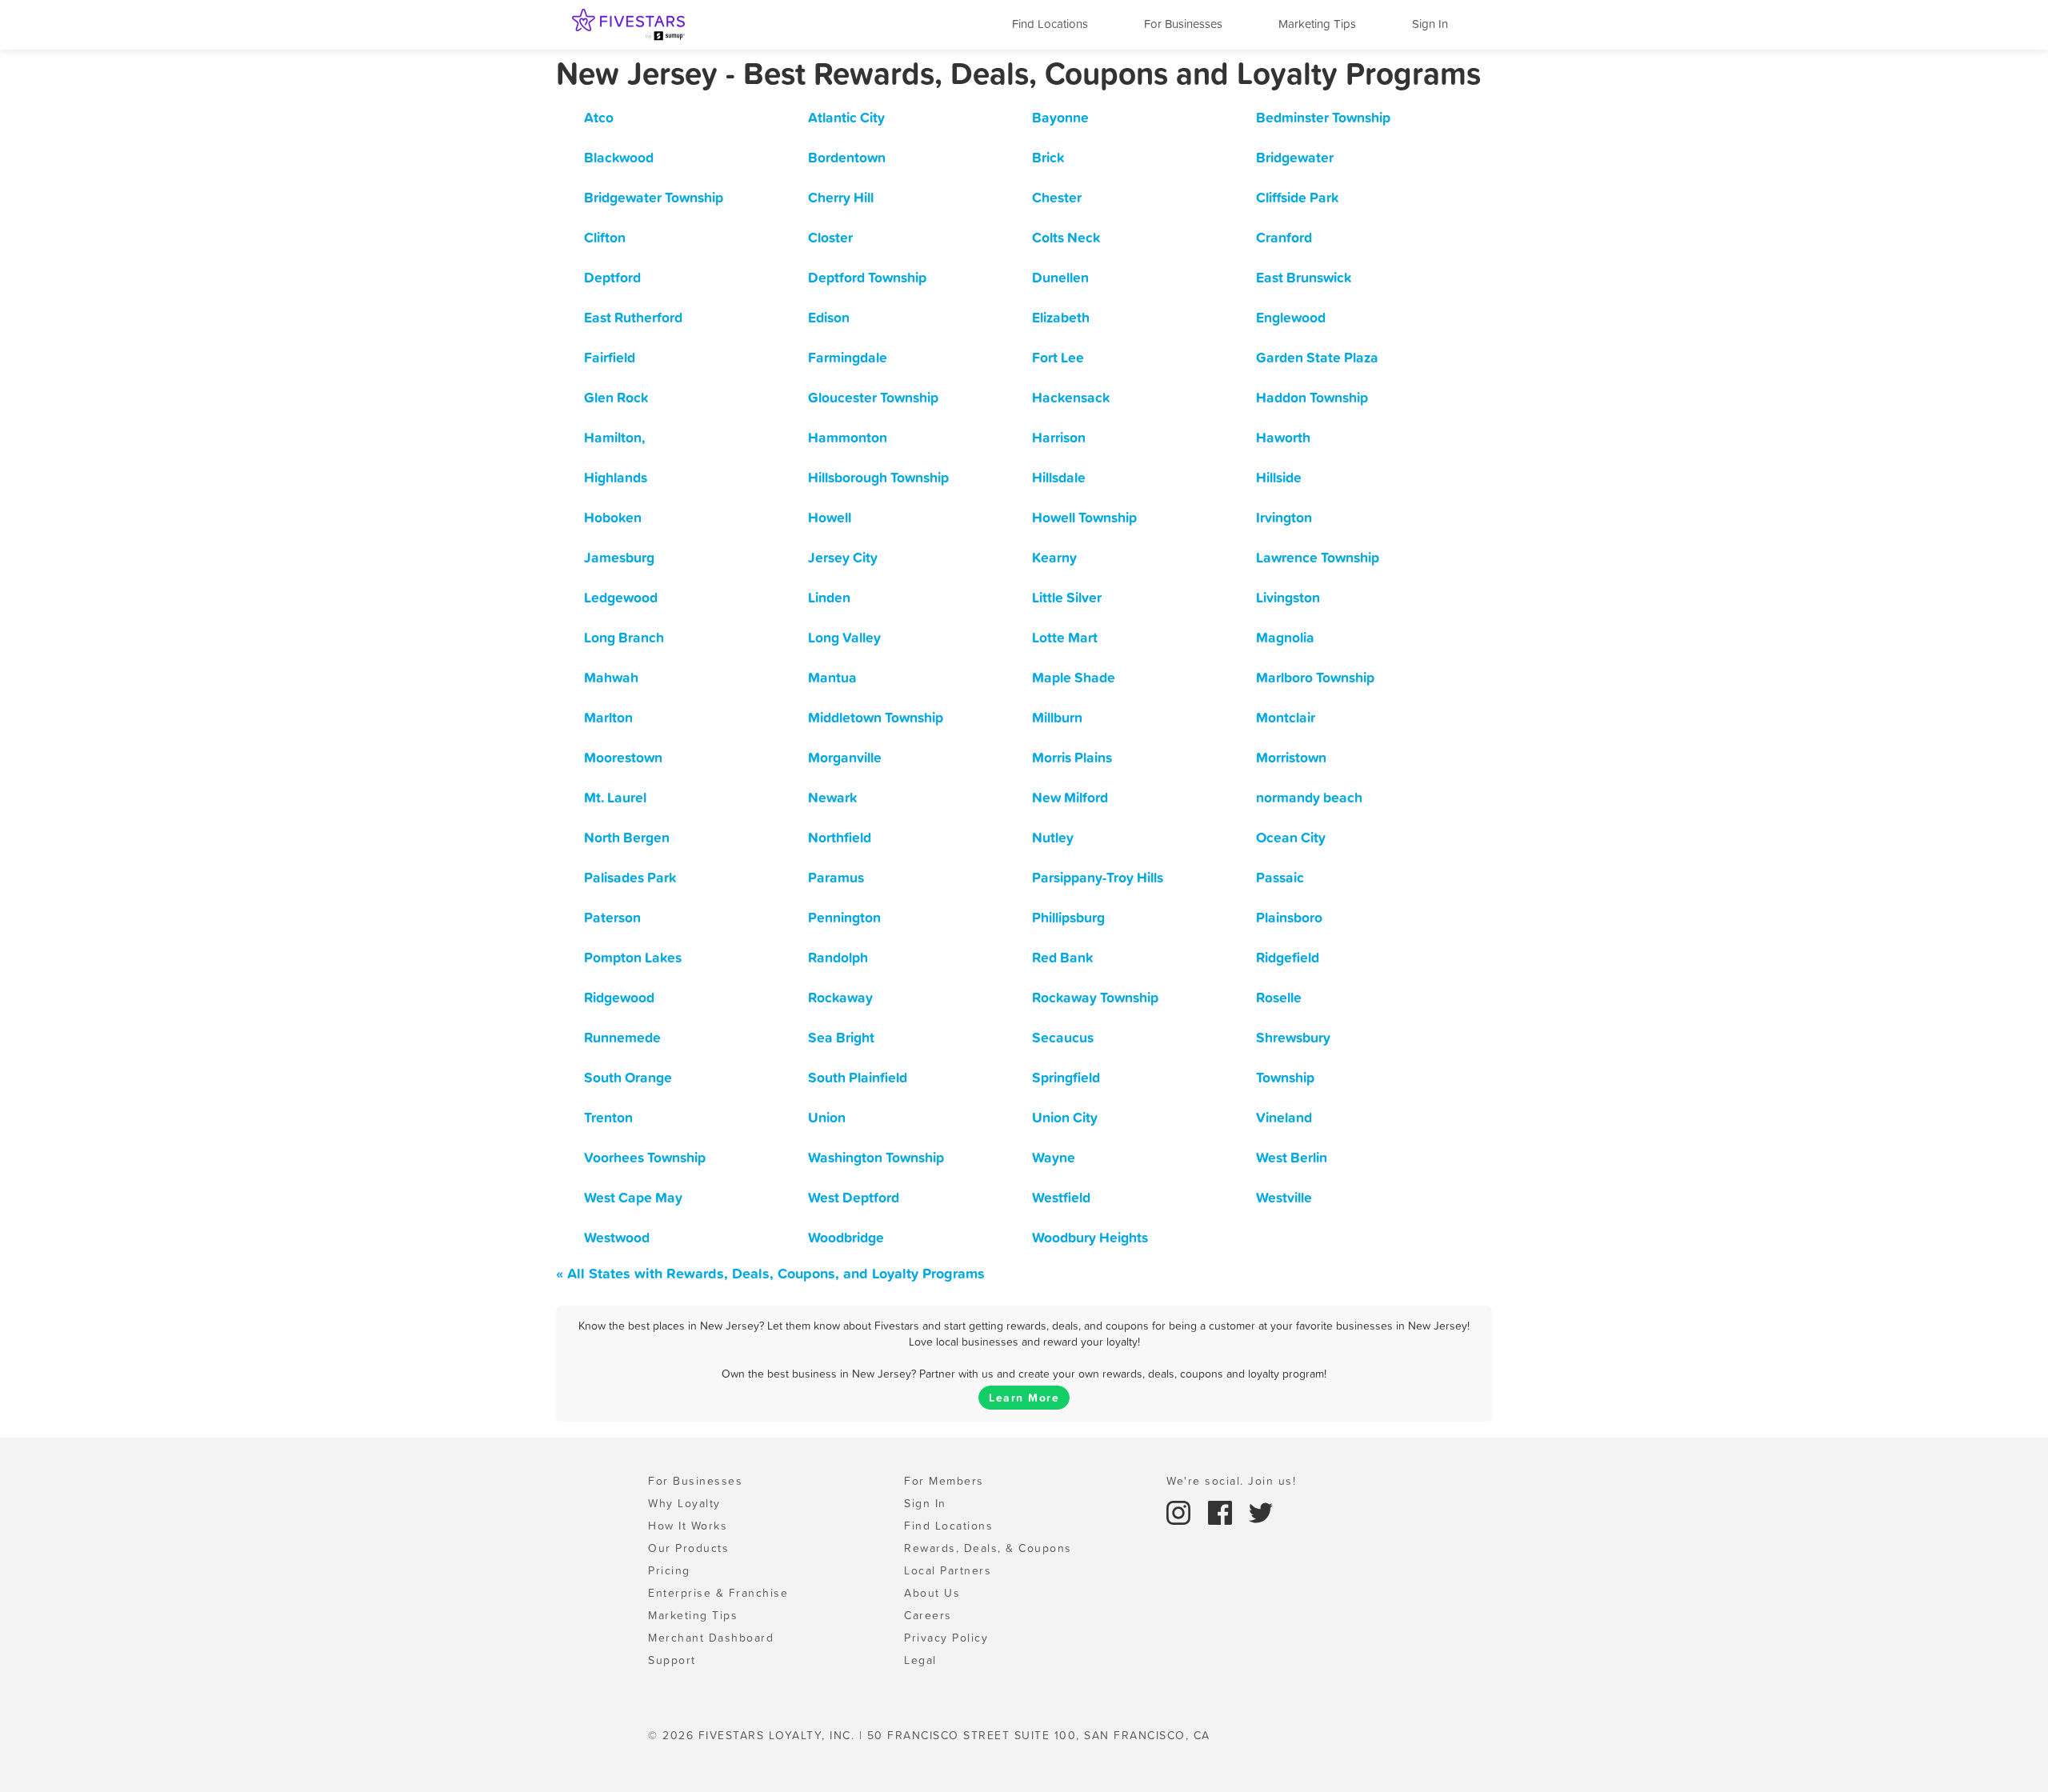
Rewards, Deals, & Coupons (988, 1548)
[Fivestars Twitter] (1261, 1511)
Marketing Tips (1317, 24)
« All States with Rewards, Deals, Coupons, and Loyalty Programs (770, 1273)
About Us (932, 1593)
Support (672, 1660)
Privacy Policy (946, 1638)
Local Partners (948, 1570)
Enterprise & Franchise (718, 1593)
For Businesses (1183, 24)
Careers (928, 1615)
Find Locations (1050, 24)
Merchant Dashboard (711, 1638)
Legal (920, 1660)
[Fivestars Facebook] (1222, 1511)
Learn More (1024, 1398)
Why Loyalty (684, 1503)
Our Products (688, 1548)
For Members (944, 1481)
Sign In (1430, 24)
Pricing (669, 1570)
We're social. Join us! (1231, 1481)
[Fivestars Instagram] (1181, 1511)
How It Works (688, 1526)
